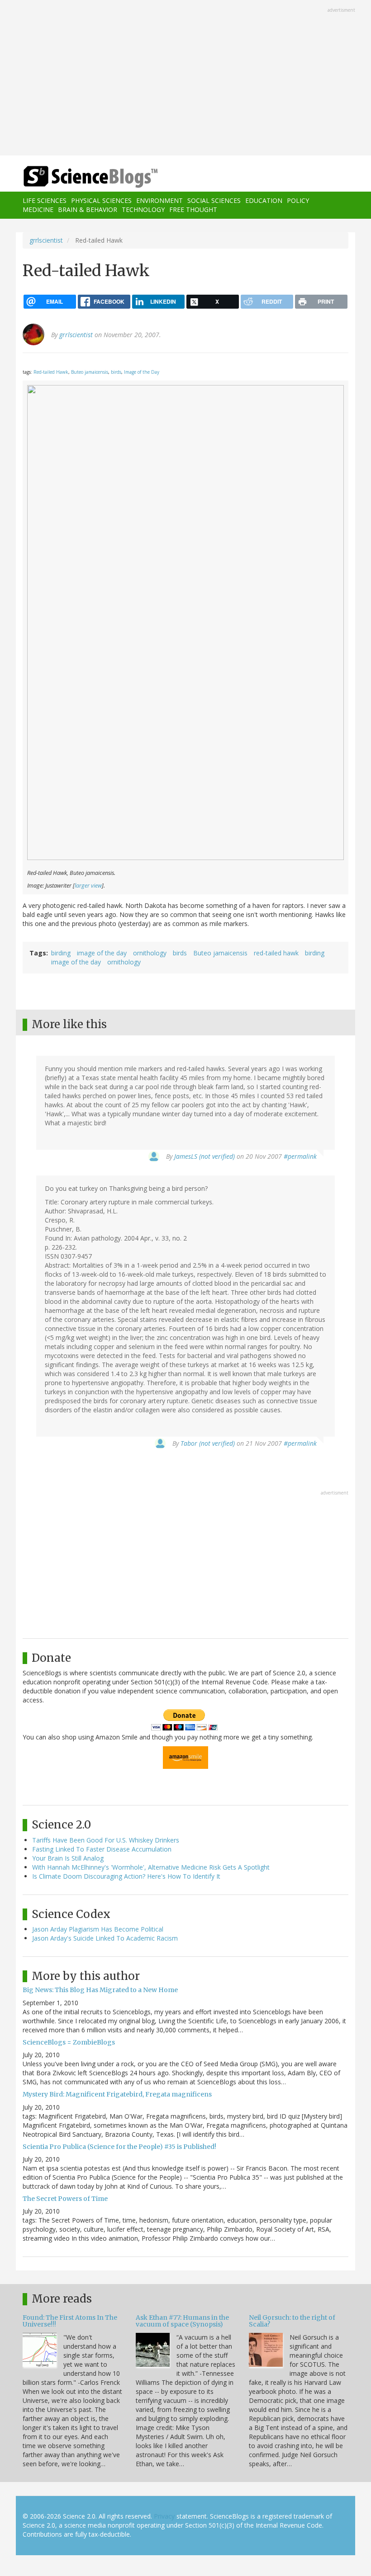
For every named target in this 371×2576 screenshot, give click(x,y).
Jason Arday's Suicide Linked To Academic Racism (105, 1938)
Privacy (164, 2516)
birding (61, 953)
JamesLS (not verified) (205, 1156)
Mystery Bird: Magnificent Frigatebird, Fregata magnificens (117, 2094)
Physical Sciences (101, 200)
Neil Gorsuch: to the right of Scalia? (292, 2321)
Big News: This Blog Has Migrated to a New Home (100, 1990)
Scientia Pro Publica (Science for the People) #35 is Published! (119, 2147)
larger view (88, 886)
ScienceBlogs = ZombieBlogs (69, 2042)
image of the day (102, 953)
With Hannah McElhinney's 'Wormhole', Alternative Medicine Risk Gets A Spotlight (151, 1867)
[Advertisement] (185, 79)
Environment (159, 200)
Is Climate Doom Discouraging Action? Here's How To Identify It (126, 1876)
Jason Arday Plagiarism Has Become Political (98, 1929)
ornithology (150, 953)
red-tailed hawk (276, 953)
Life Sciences (45, 200)
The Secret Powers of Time (65, 2199)
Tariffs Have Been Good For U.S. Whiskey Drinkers (106, 1840)
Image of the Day (142, 372)
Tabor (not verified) (208, 1443)
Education (264, 200)
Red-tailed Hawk (51, 372)
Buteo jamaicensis (90, 372)
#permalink (300, 1156)
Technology (143, 209)
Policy (298, 200)
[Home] (77, 177)
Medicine (38, 209)
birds (116, 372)
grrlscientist (46, 240)
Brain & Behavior (88, 209)
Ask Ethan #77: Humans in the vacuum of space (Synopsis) (182, 2321)
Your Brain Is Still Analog (68, 1858)
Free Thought (193, 209)
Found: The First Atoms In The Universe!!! (70, 2321)
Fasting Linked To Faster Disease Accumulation (102, 1849)
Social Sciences (214, 200)
